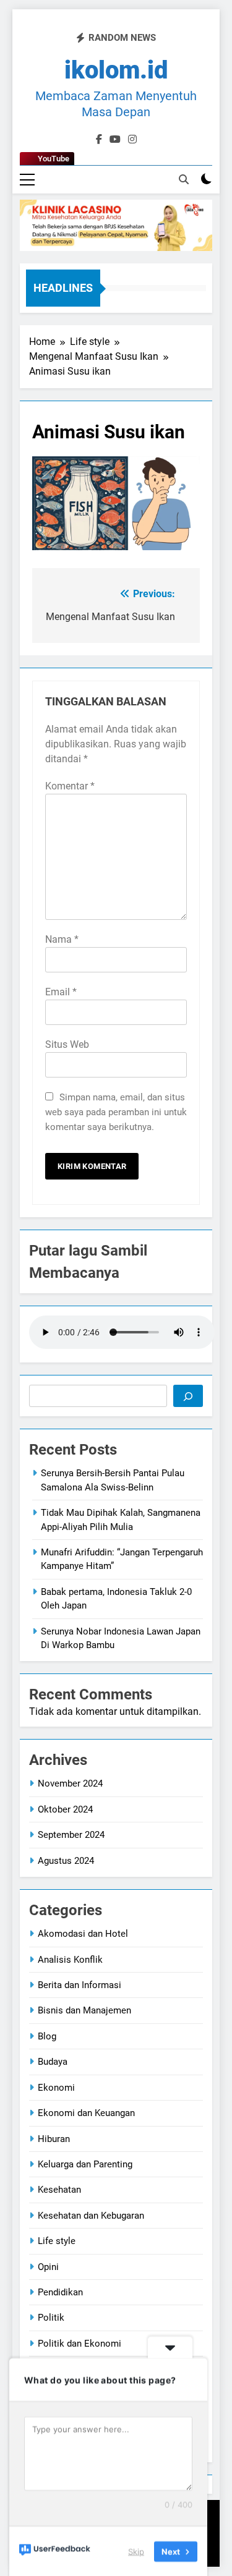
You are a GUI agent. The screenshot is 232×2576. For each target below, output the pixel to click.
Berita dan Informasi (79, 1985)
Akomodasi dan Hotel (83, 1934)
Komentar (70, 786)
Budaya (53, 2062)
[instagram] (132, 140)
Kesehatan (59, 2190)
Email (61, 992)
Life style (57, 2241)
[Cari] (188, 1396)
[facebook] (99, 140)
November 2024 (70, 1783)
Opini (48, 2267)
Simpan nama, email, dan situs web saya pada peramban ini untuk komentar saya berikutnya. (116, 1112)
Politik (51, 2318)
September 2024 (71, 1835)
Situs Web (67, 1044)
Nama (62, 939)
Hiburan (54, 2139)
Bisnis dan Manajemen (84, 2010)
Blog (47, 2036)
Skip (136, 2551)
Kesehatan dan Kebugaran (91, 2216)
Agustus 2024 (66, 1861)
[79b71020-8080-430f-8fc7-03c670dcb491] (116, 225)
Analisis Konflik (70, 1960)
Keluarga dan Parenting (85, 2164)
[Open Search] (184, 179)
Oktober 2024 (65, 1809)
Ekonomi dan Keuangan (86, 2113)
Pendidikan (60, 2292)
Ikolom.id (116, 70)
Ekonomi (56, 2088)
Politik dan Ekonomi (79, 2344)
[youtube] (115, 140)
